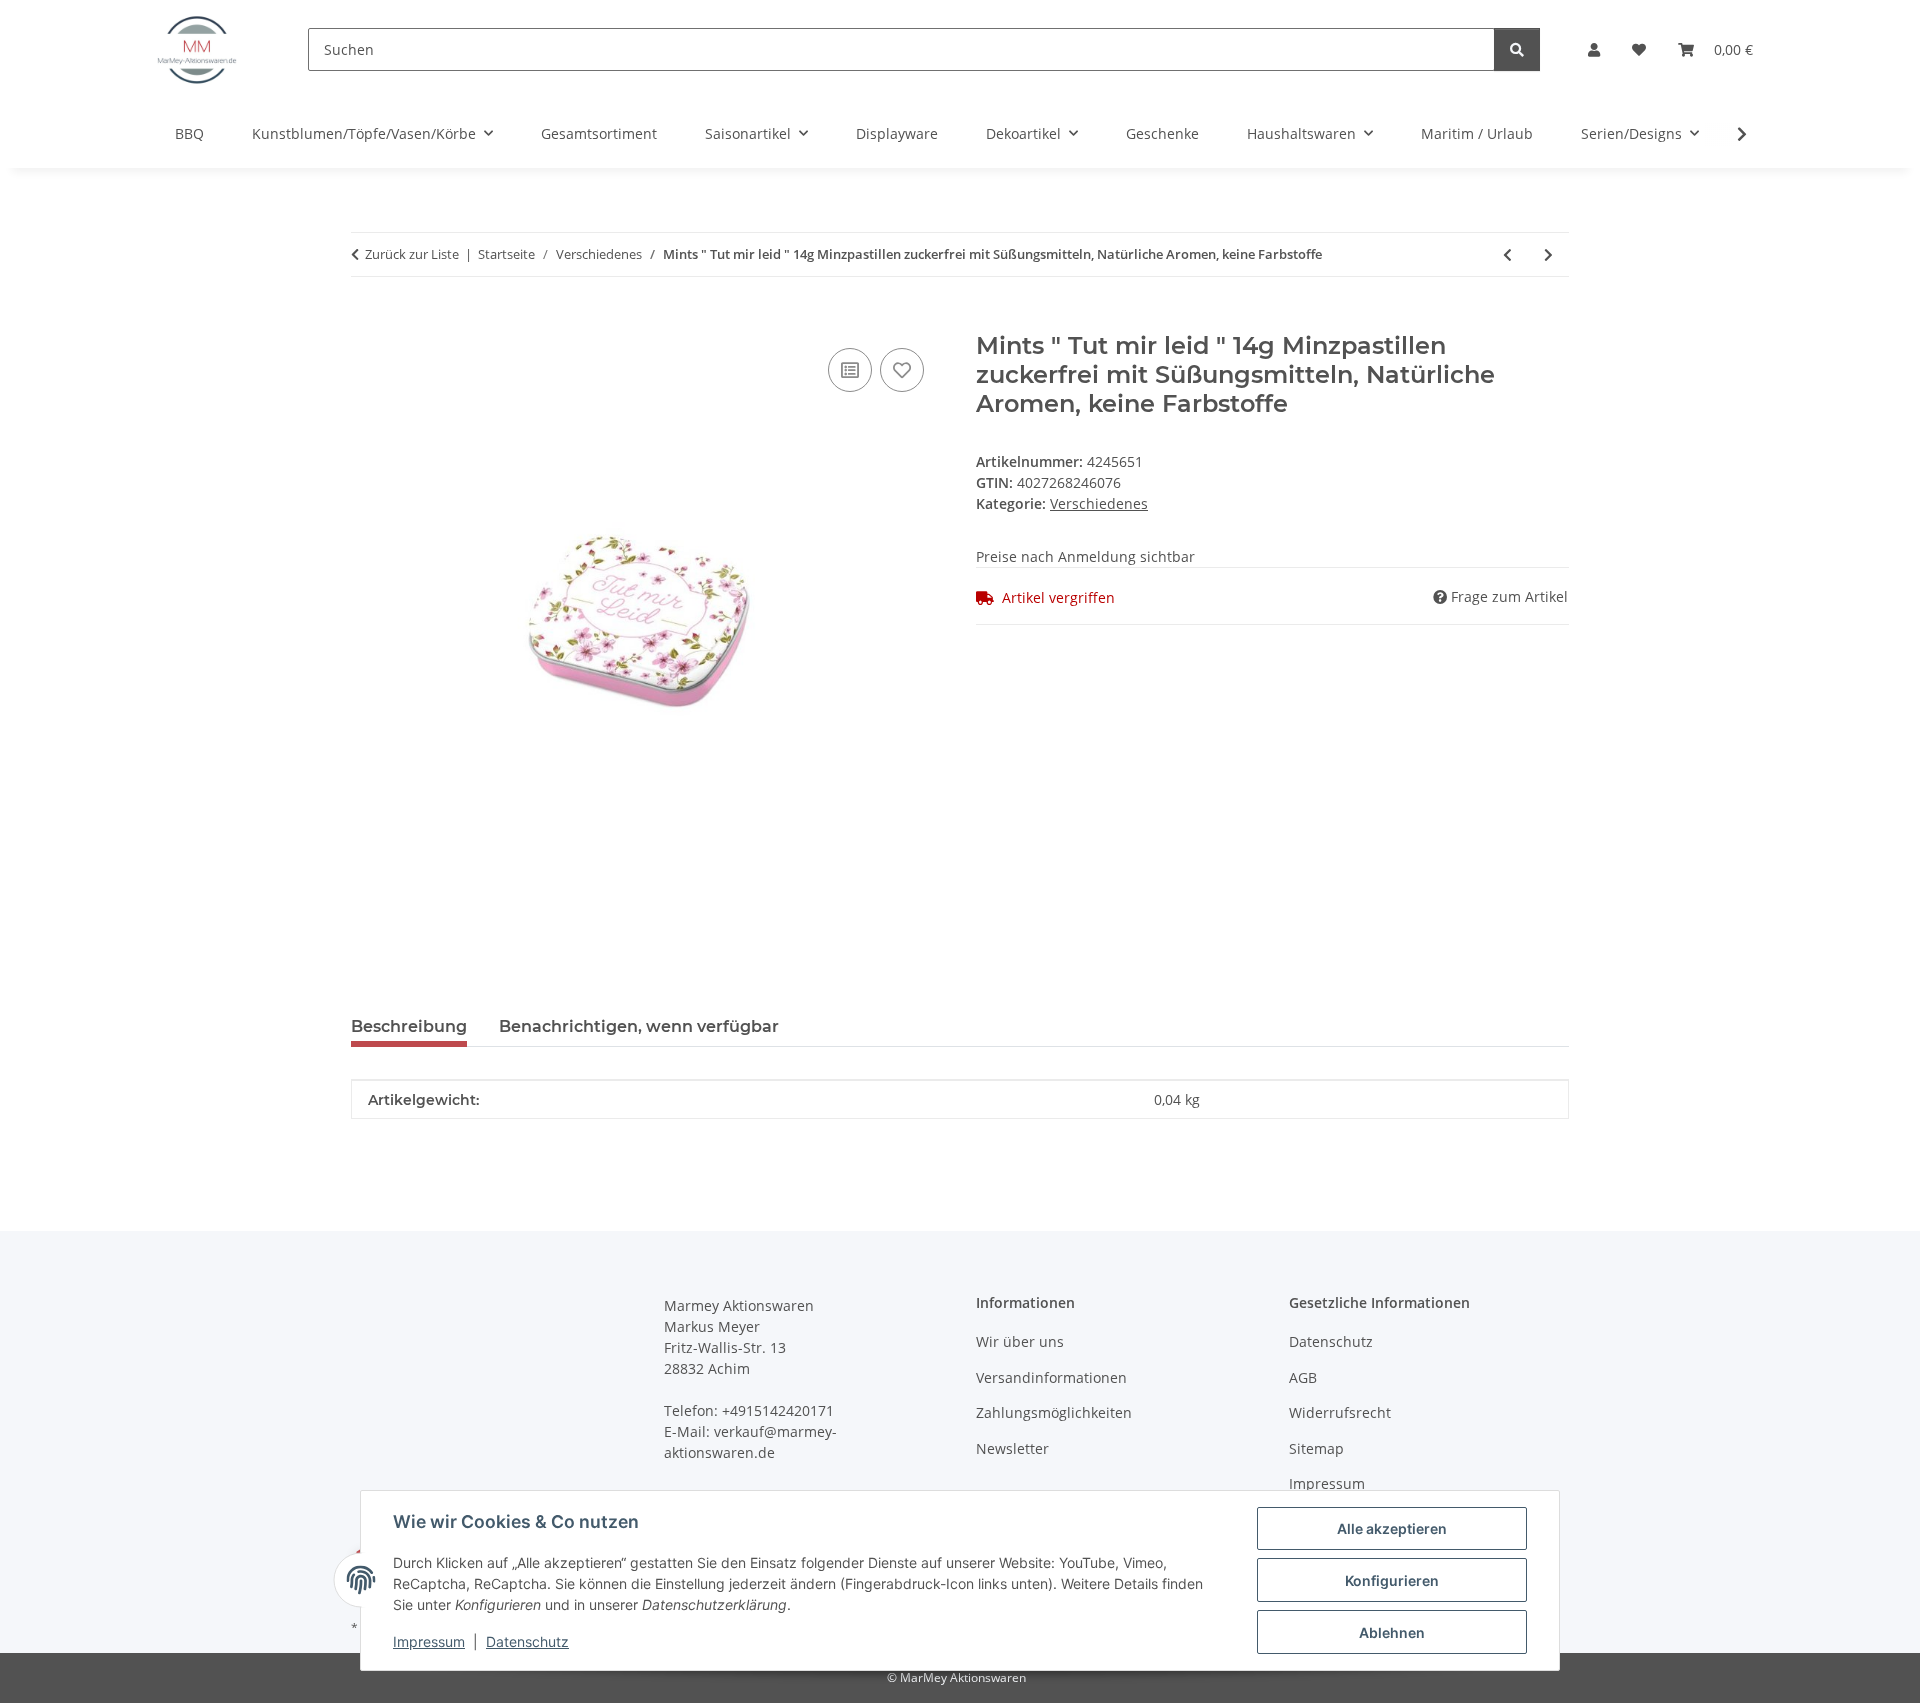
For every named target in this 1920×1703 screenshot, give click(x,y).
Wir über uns (1020, 1341)
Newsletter (1012, 1448)
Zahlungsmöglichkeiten (1054, 1412)
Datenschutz (527, 1641)
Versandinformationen (1051, 1377)
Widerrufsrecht (1340, 1412)
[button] (1594, 49)
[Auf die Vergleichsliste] (850, 370)
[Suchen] (1517, 49)
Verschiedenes (1099, 503)
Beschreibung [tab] (409, 1026)
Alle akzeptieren (1392, 1528)
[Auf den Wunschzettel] (902, 370)
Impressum (429, 1641)
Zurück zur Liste (412, 254)
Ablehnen (1392, 1632)
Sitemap (1316, 1448)
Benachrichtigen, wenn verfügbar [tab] (639, 1026)
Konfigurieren (1392, 1580)
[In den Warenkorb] (367, 321)
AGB (1303, 1377)
